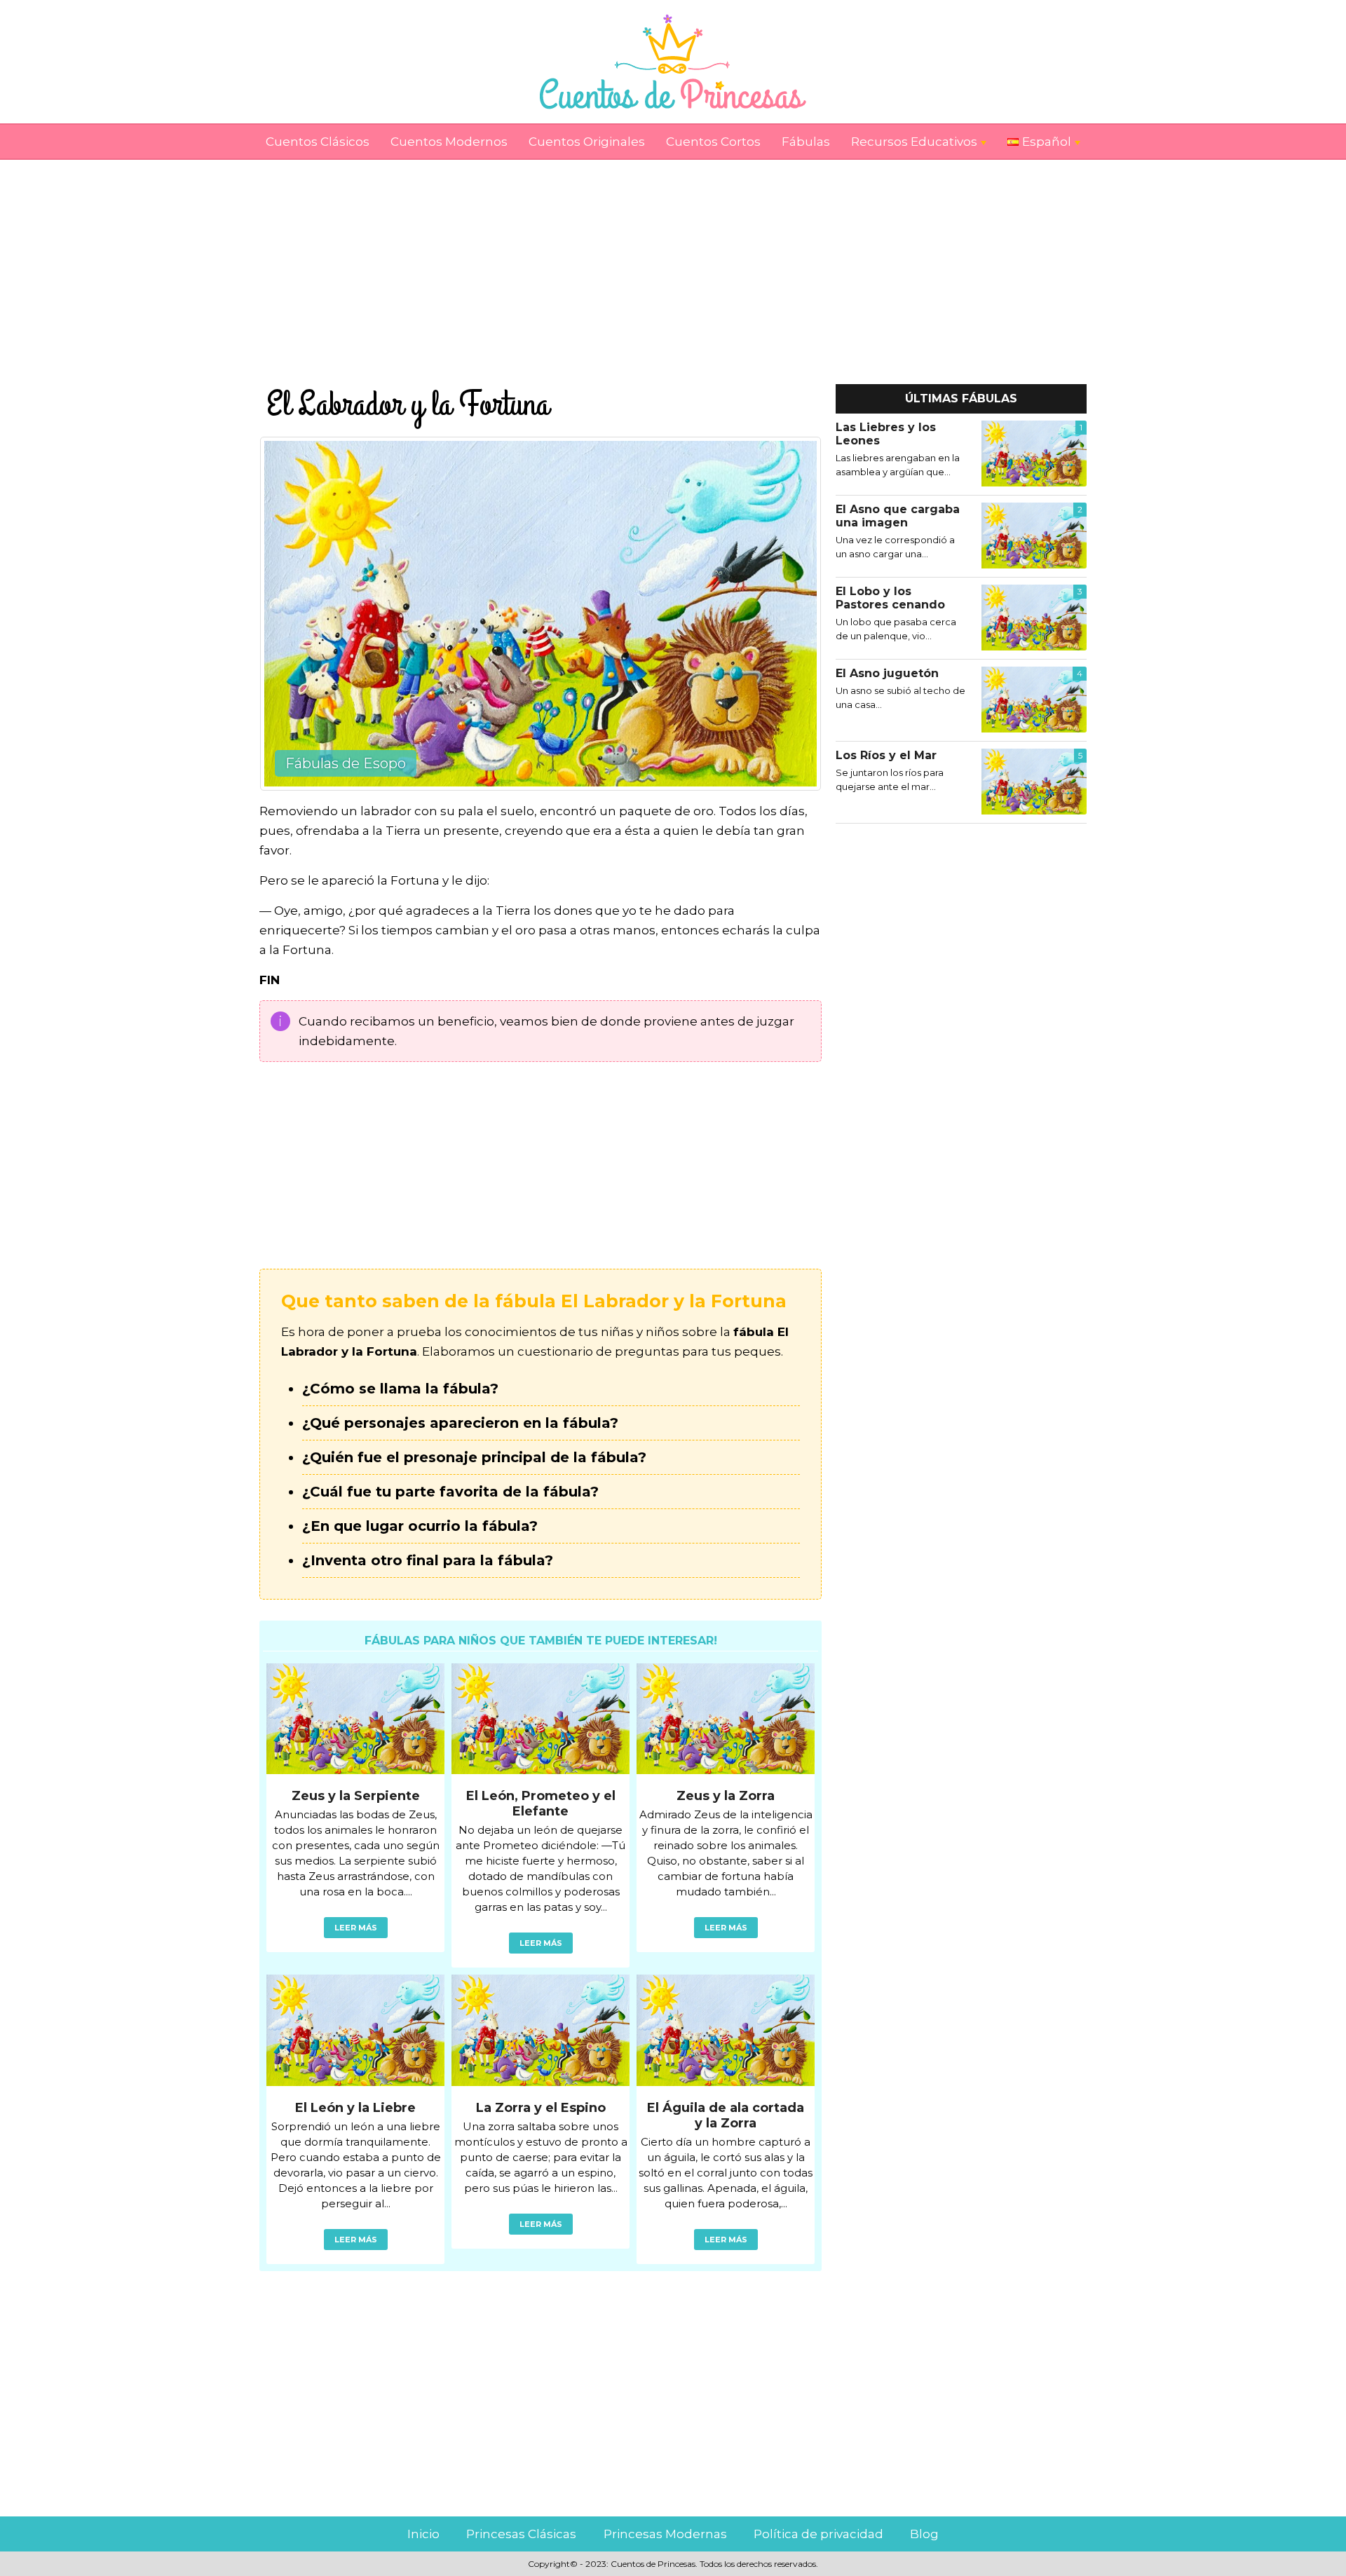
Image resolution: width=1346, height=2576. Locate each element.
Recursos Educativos (914, 142)
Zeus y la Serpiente (356, 1796)
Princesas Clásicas (521, 2534)
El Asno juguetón (887, 673)
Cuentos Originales (587, 142)
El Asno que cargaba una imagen (898, 516)
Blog (924, 2534)
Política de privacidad (818, 2534)
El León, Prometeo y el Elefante (541, 1804)
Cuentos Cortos (713, 142)
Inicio (423, 2534)
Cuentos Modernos (449, 142)
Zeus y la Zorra (726, 1796)
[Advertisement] (673, 258)
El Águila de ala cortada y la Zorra (726, 2115)
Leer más (356, 1928)
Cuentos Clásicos (318, 142)
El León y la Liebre (355, 2108)
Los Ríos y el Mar (886, 755)
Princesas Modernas (665, 2534)
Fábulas (806, 142)
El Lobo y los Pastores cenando (890, 598)
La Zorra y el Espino (541, 2108)
